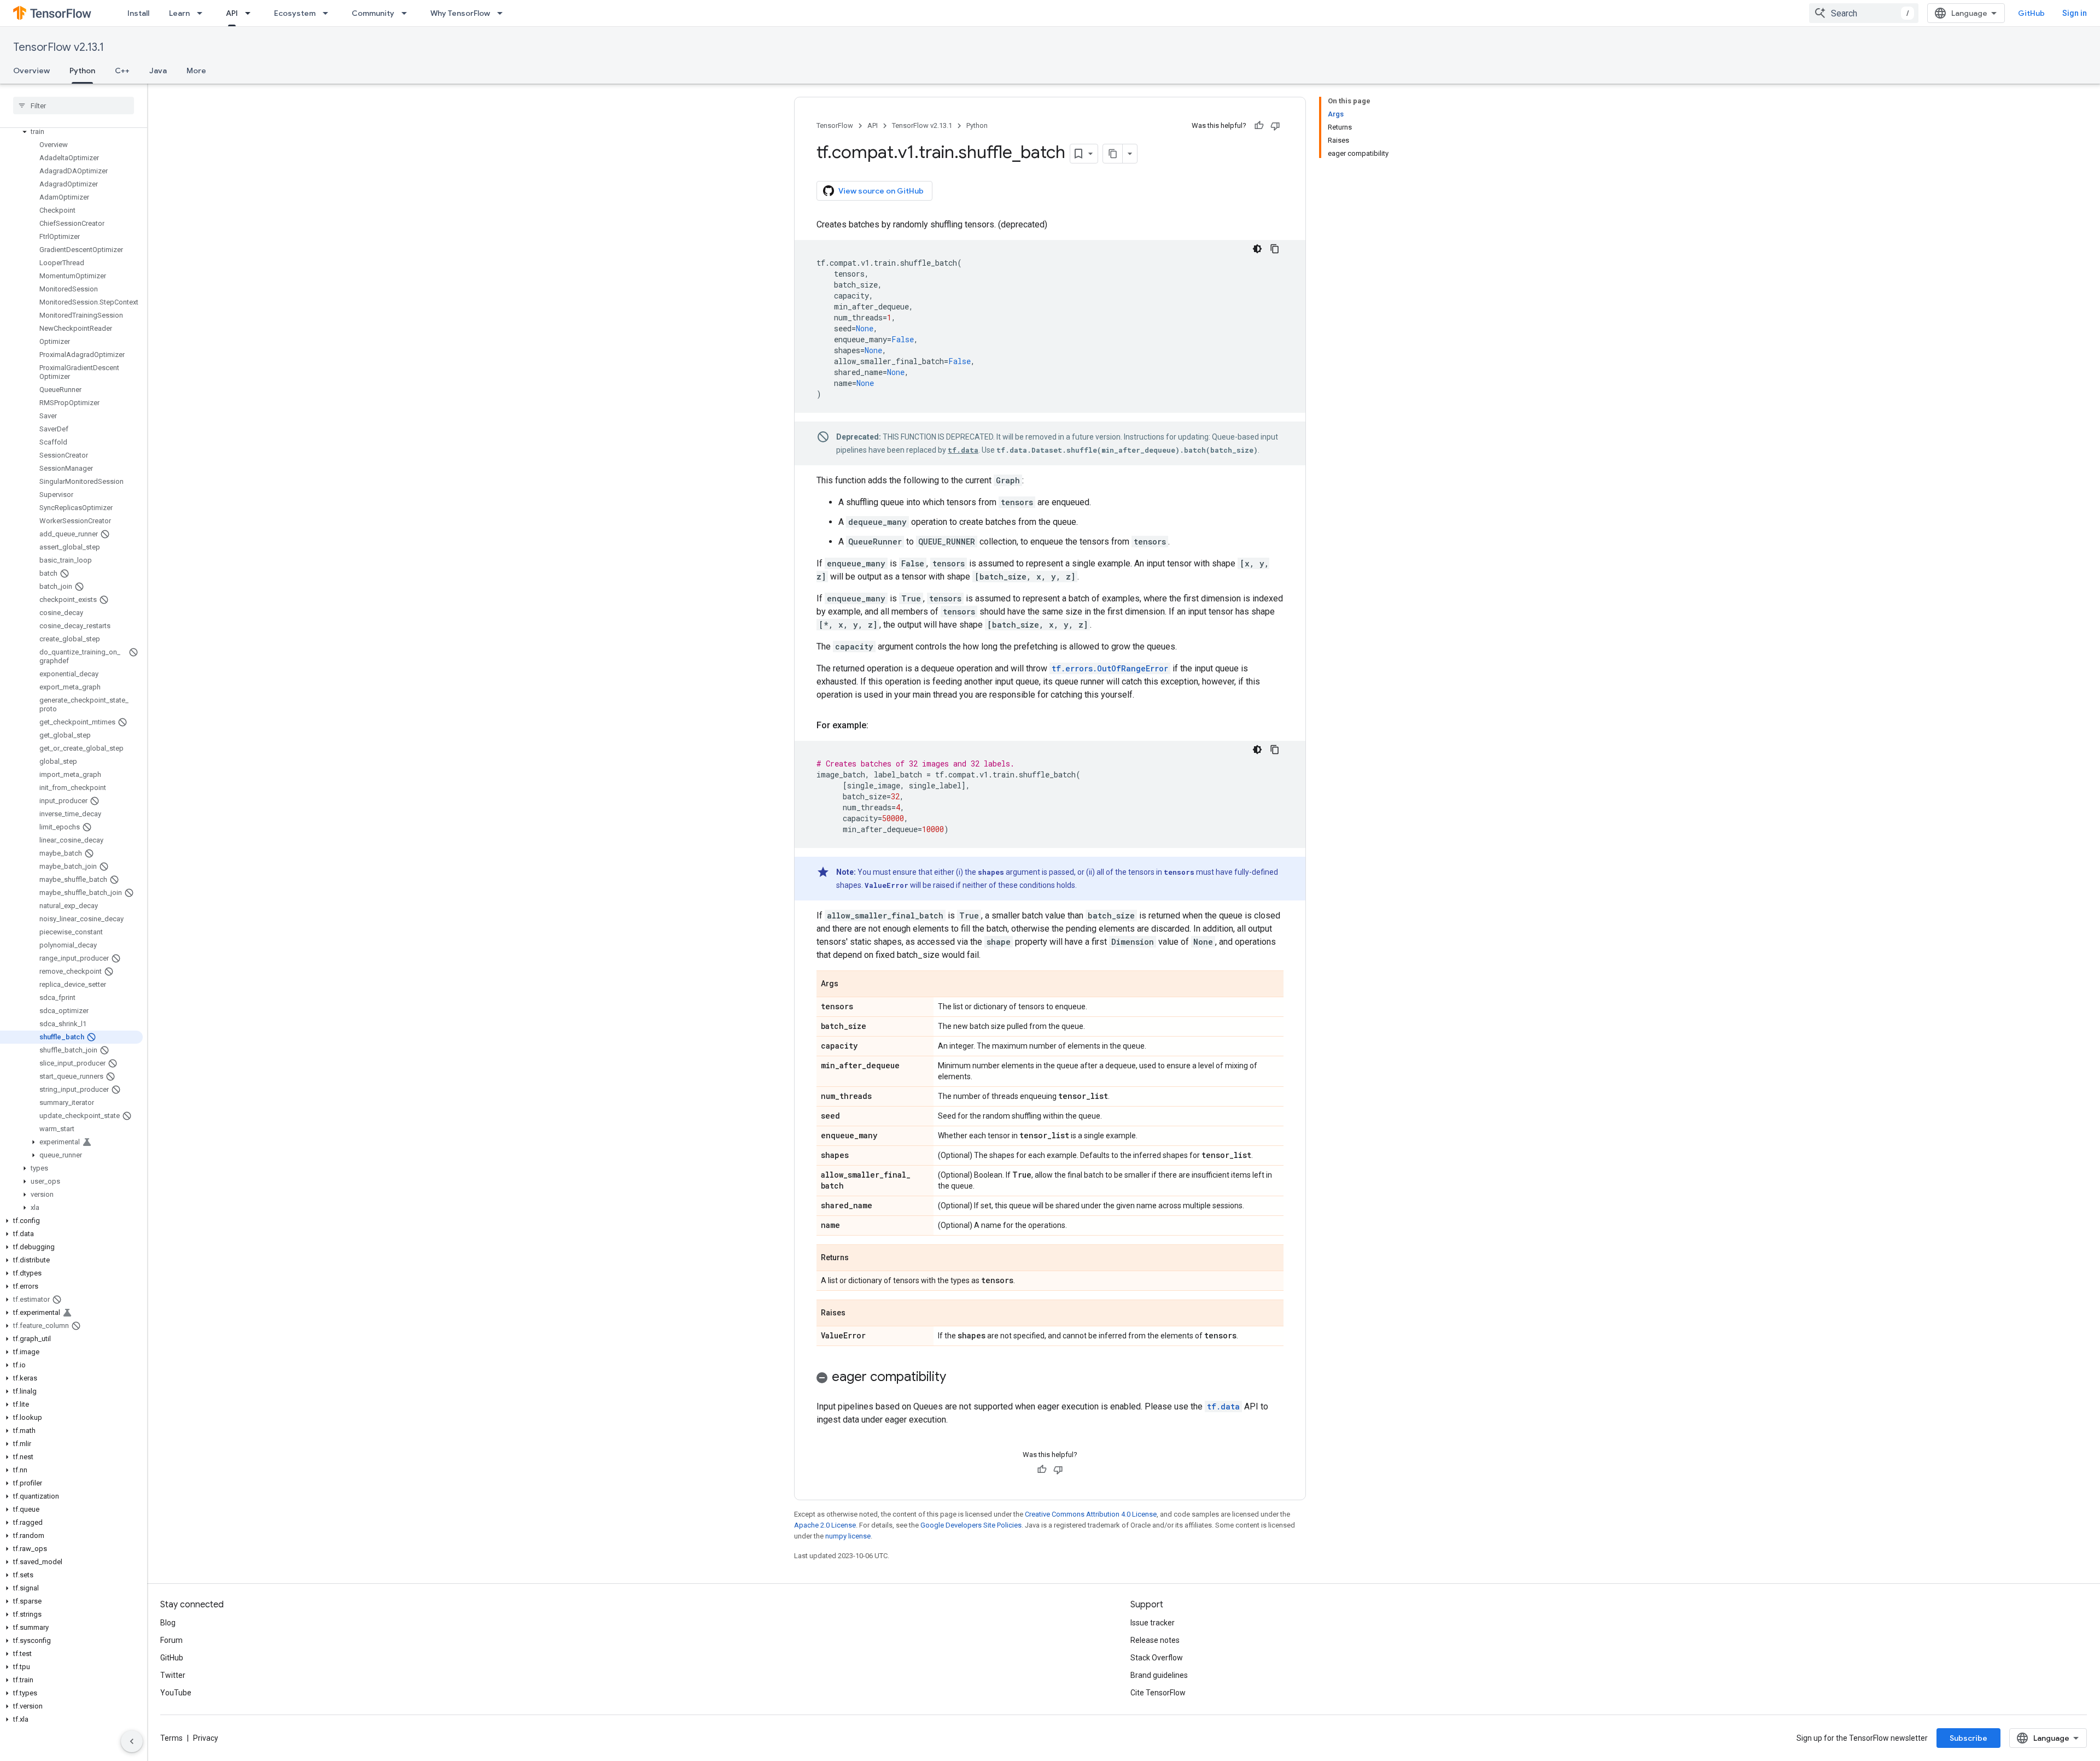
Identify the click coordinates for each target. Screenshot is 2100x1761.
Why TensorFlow (460, 13)
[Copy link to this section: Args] (849, 985)
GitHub (2031, 13)
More (196, 71)
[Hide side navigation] (132, 1741)
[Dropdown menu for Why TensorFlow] (503, 13)
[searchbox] (74, 106)
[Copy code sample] (1275, 249)
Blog (168, 1623)
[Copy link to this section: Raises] (856, 1314)
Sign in (2075, 13)
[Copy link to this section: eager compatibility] (957, 1378)
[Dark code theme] (1257, 249)
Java (158, 71)
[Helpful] (1259, 126)
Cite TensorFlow (1158, 1693)
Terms (171, 1738)
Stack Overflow (1157, 1658)
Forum (171, 1640)
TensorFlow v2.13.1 (59, 47)
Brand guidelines (1159, 1675)
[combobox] (1864, 13)
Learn (179, 13)
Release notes (1155, 1640)
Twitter (173, 1675)
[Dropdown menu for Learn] (203, 13)
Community (373, 13)
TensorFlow (835, 125)
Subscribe (1968, 1738)
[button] (71, 132)
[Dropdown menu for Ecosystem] (329, 13)
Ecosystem (295, 13)
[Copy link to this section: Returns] (860, 1259)
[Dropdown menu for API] (251, 13)
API (232, 13)
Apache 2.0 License (825, 1525)
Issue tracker (1153, 1623)
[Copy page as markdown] (1113, 154)
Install (138, 13)
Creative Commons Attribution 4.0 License (1091, 1514)
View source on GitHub (881, 191)
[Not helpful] (1275, 126)
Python (82, 71)
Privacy (206, 1738)
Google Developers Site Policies (971, 1525)
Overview (31, 71)
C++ (122, 71)
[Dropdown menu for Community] (407, 13)
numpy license (848, 1536)
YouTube (176, 1693)
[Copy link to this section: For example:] (879, 726)
